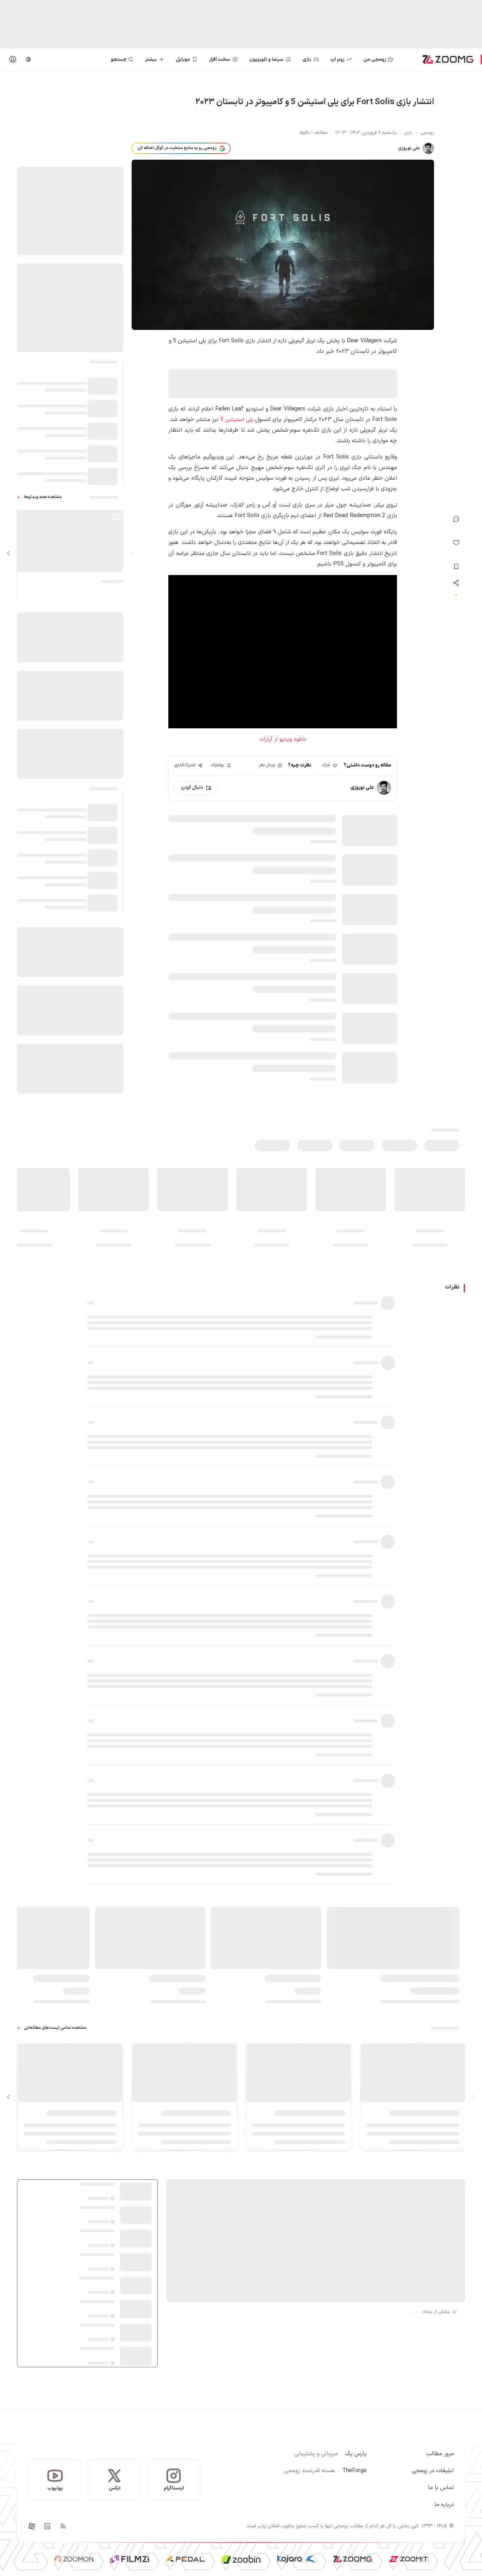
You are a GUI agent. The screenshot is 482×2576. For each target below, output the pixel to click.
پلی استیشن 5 (236, 420)
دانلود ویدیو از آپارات (283, 739)
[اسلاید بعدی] (8, 553)
